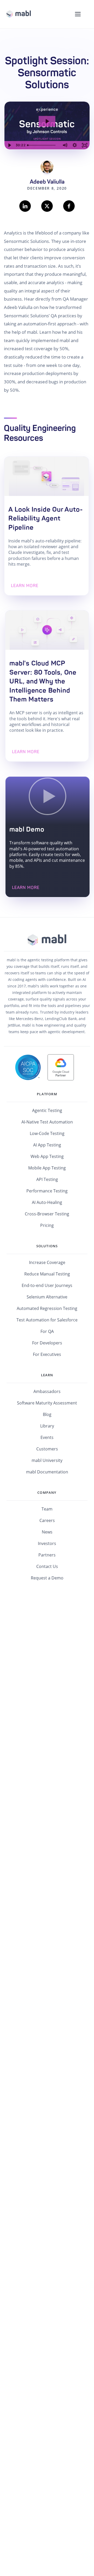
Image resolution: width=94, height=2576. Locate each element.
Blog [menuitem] (47, 1414)
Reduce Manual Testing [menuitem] (47, 1274)
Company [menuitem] (47, 1492)
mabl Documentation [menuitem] (47, 1472)
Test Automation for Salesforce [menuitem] (47, 1320)
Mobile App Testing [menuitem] (47, 1168)
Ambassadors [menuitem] (47, 1391)
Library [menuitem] (47, 1426)
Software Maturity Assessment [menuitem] (47, 1403)
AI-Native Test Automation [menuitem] (47, 1122)
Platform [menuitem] (47, 1094)
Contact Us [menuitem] (47, 1566)
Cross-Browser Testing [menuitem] (47, 1214)
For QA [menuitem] (47, 1331)
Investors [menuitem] (47, 1543)
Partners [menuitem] (47, 1555)
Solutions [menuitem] (47, 1246)
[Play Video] (9, 145)
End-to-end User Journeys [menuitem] (47, 1285)
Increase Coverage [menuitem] (47, 1262)
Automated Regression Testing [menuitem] (47, 1308)
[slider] (43, 145)
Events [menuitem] (47, 1437)
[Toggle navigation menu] (78, 14)
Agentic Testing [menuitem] (47, 1110)
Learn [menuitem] (47, 1375)
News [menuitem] (47, 1532)
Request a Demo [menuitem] (47, 1578)
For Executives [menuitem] (47, 1354)
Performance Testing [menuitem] (47, 1191)
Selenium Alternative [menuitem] (47, 1297)
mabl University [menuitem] (47, 1460)
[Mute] (65, 145)
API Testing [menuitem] (47, 1179)
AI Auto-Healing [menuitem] (47, 1202)
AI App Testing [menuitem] (47, 1145)
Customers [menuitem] (47, 1449)
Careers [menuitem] (47, 1520)
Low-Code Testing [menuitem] (47, 1133)
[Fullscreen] (85, 145)
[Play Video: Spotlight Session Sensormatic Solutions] (47, 121)
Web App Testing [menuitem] (47, 1156)
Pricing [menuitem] (47, 1225)
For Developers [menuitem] (47, 1343)
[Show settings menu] (75, 145)
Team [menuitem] (47, 1509)
